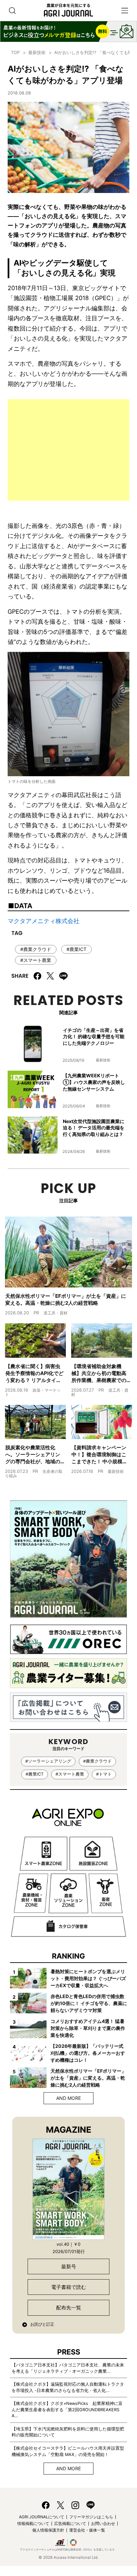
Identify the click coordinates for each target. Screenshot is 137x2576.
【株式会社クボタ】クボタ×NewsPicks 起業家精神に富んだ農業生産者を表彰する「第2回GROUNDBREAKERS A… (67, 2410)
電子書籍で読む (69, 2287)
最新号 (69, 2266)
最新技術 (37, 52)
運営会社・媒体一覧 (87, 2530)
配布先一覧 (69, 2308)
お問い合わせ (103, 2523)
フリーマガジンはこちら (91, 2517)
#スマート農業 (36, 960)
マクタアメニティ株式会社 (44, 921)
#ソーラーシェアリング (48, 1761)
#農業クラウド (36, 949)
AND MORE (68, 2098)
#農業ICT (76, 949)
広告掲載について (70, 2523)
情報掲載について (33, 2523)
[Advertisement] (69, 450)
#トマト (104, 1774)
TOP (15, 52)
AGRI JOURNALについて (42, 2517)
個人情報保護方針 (48, 2530)
